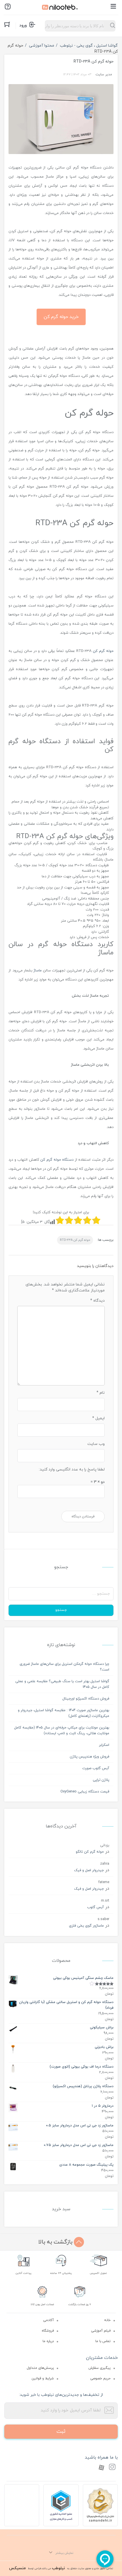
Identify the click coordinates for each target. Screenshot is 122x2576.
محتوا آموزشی (42, 46)
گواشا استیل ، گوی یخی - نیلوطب (89, 46)
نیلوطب (58, 2568)
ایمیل (98, 1418)
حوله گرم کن (103, 651)
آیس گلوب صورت (96, 1768)
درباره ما (48, 2341)
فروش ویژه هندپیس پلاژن (90, 1757)
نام (101, 1393)
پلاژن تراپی (101, 1780)
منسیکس (17, 2568)
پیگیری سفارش (100, 2368)
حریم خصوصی (100, 2378)
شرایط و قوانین (43, 2378)
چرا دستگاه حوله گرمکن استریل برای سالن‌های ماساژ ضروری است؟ (64, 1667)
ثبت (61, 2431)
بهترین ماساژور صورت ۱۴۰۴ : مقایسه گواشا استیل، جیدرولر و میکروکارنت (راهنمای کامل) (64, 1713)
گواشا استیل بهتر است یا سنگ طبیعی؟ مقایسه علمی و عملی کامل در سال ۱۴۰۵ (62, 1684)
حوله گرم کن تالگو (90, 1852)
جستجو (61, 1610)
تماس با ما (103, 2341)
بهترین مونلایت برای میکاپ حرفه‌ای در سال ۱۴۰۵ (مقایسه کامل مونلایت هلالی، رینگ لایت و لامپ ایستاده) (62, 1731)
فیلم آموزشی (101, 2331)
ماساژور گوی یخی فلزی (86, 1926)
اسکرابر (104, 1745)
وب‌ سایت (96, 1444)
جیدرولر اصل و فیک (89, 1870)
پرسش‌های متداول (40, 2368)
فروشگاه (48, 2331)
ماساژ (38, 971)
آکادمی (49, 2320)
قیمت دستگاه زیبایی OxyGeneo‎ (85, 1792)
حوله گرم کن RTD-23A (75, 1240)
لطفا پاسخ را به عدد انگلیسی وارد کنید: (72, 1469)
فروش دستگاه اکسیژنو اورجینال (86, 1699)
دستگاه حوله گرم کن (57, 1160)
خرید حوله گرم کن (61, 317)
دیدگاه (97, 1301)
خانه (107, 2320)
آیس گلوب (95, 1907)
